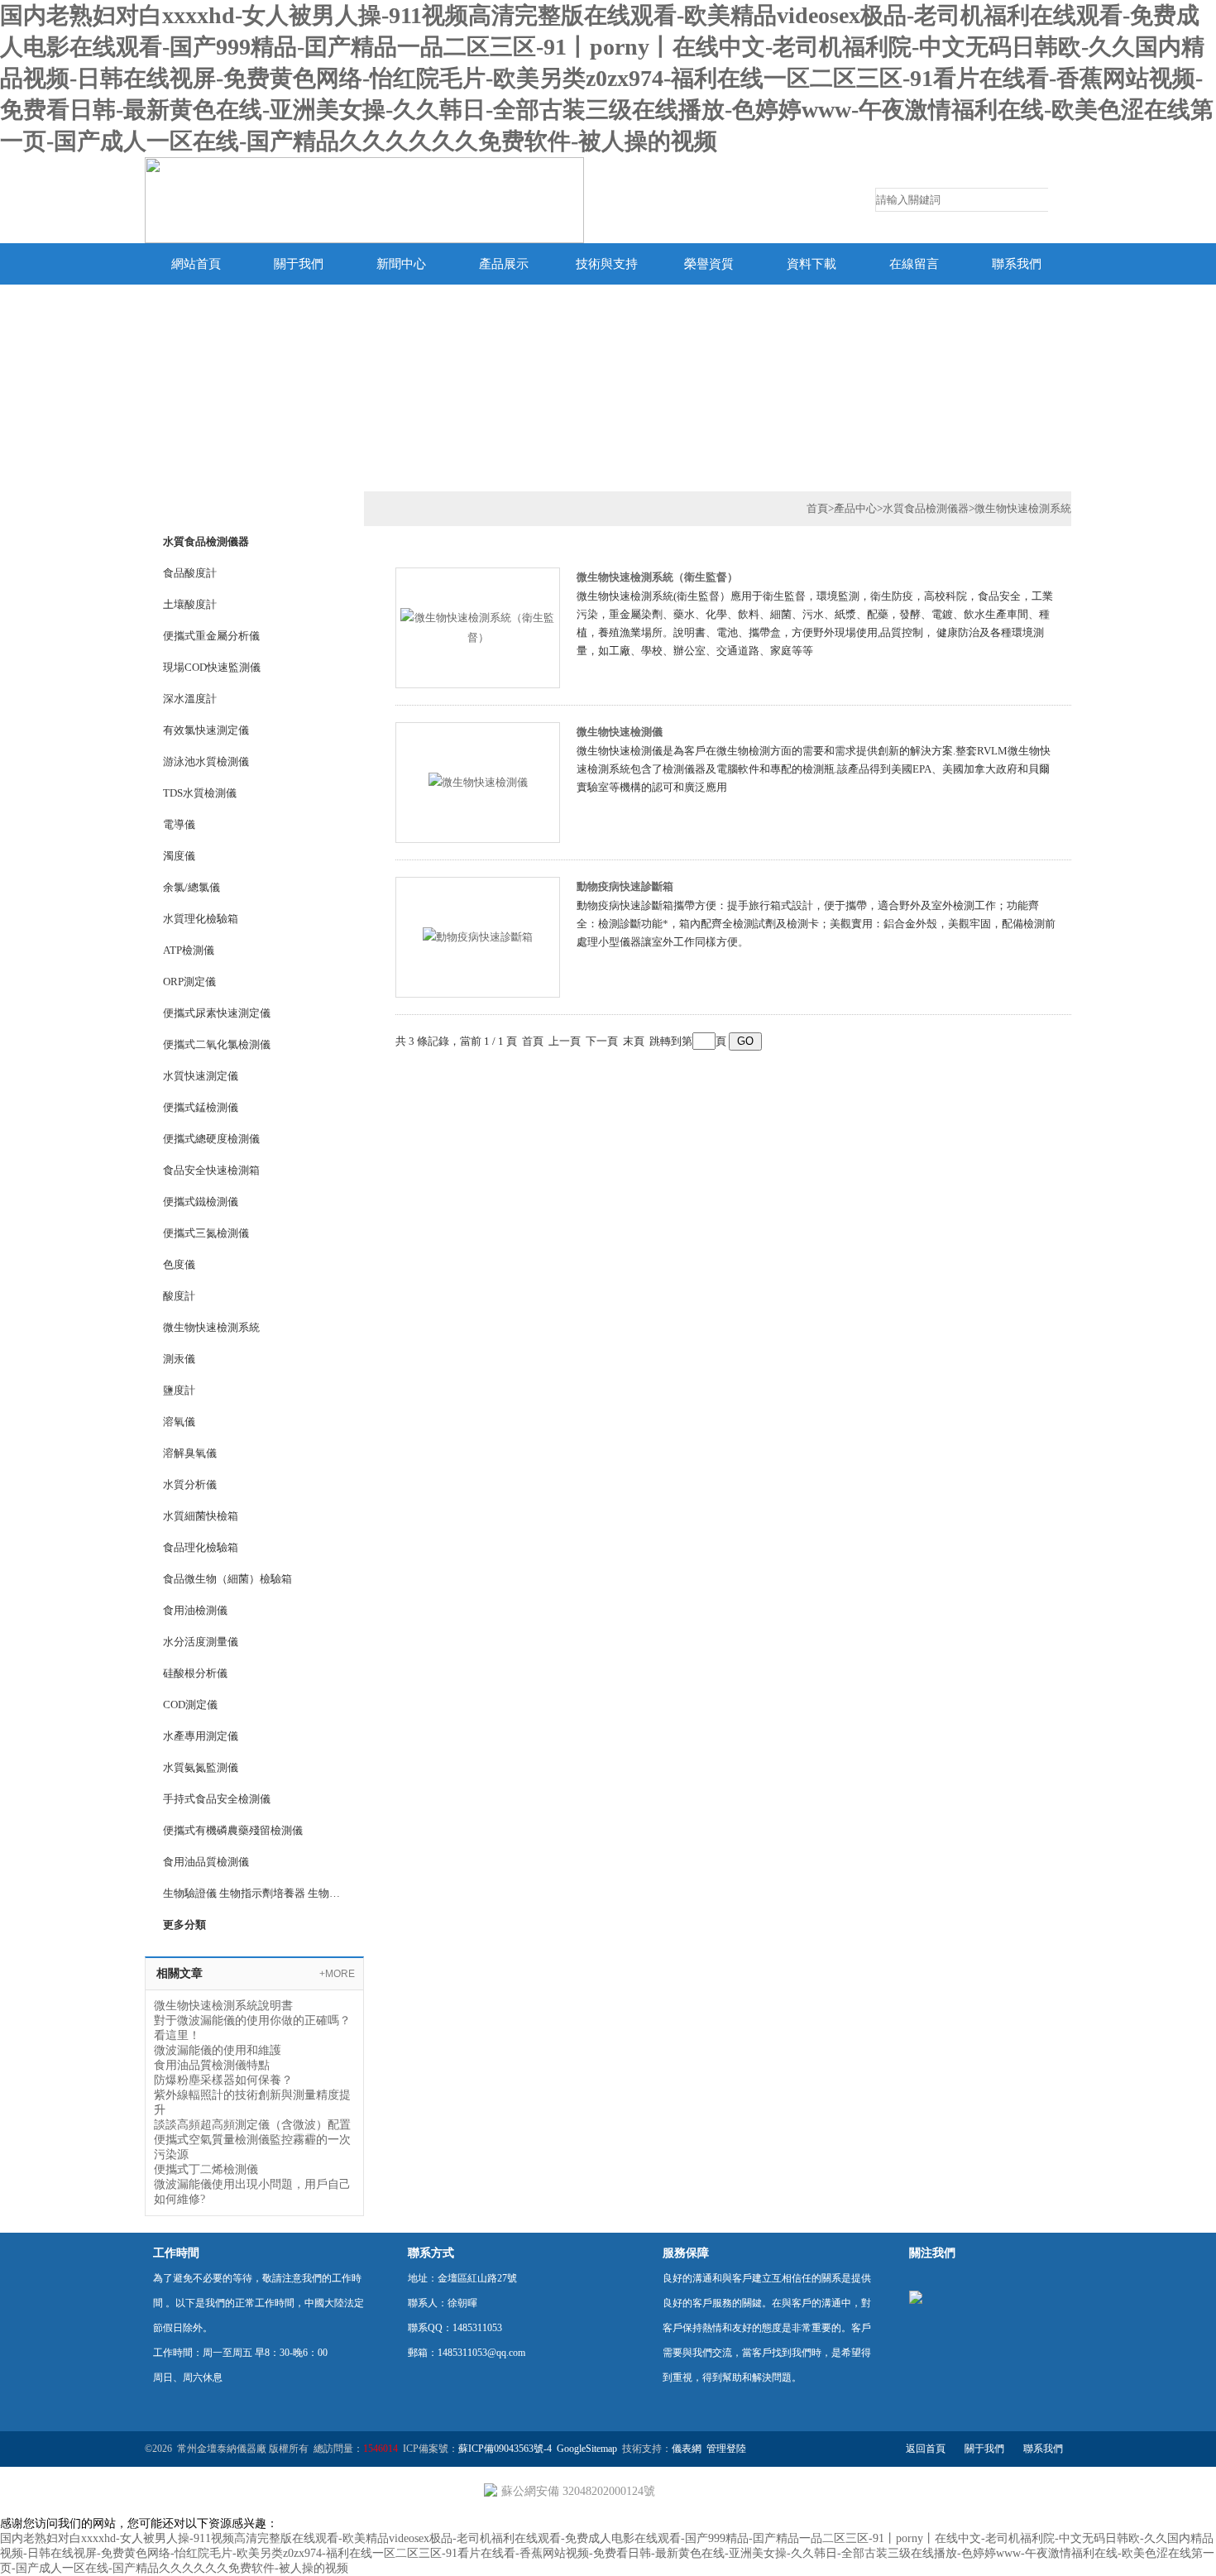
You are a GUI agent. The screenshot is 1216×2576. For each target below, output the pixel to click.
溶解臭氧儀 (190, 1453)
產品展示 (504, 264)
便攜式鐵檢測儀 (201, 1202)
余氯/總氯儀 (191, 887)
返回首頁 (926, 2449)
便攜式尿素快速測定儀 (217, 1013)
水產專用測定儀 (201, 1736)
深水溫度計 (190, 699)
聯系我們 (1017, 264)
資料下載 (811, 264)
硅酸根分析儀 (195, 1673)
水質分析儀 (190, 1484)
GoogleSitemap (587, 2449)
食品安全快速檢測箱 (211, 1170)
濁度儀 (179, 856)
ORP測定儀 (189, 982)
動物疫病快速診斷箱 (625, 886)
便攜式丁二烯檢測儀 (206, 2169)
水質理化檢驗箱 (201, 919)
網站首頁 (196, 264)
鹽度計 (179, 1390)
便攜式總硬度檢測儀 (211, 1139)
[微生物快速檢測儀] (478, 781)
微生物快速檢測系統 (211, 1327)
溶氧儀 (179, 1422)
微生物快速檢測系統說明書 (223, 2006)
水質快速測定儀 (201, 1076)
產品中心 (855, 508)
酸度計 (179, 1296)
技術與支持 (607, 264)
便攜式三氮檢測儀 (206, 1233)
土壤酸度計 (190, 604)
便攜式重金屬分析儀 (211, 636)
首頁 (817, 508)
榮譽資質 (709, 264)
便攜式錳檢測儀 (201, 1107)
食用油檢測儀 (195, 1610)
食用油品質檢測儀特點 (212, 2065)
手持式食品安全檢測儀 (217, 1799)
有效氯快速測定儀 (206, 730)
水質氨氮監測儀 (201, 1767)
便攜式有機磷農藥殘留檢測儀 (233, 1830)
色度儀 (179, 1264)
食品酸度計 (190, 573)
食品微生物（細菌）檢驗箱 (227, 1579)
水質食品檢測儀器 (206, 541)
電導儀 (179, 824)
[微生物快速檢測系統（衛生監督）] (478, 627)
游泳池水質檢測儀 (206, 761)
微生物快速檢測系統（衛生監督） (657, 577)
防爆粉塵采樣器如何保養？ (223, 2080)
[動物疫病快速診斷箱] (478, 936)
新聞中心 (401, 264)
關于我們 (299, 264)
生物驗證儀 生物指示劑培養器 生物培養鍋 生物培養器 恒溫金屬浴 (254, 1893)
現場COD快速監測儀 (212, 667)
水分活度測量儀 (201, 1642)
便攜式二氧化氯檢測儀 (217, 1044)
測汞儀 (179, 1359)
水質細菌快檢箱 (201, 1516)
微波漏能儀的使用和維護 (218, 2050)
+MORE (337, 1974)
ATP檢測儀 (189, 950)
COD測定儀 (190, 1705)
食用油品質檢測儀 (206, 1862)
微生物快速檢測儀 (620, 732)
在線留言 (914, 264)
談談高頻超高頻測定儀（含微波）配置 (252, 2125)
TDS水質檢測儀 (200, 793)
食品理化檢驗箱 (201, 1547)
